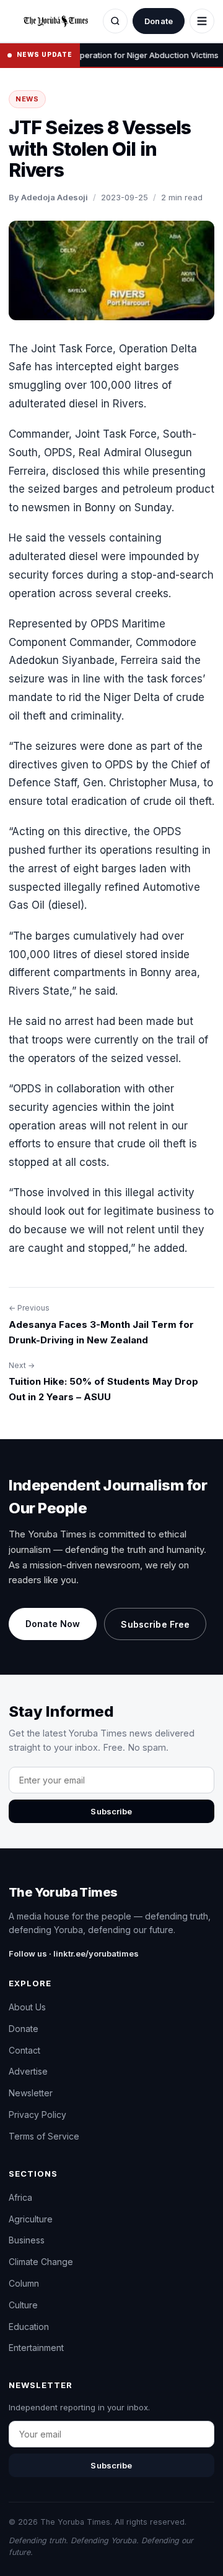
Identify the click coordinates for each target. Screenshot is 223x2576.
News (27, 99)
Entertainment (36, 2348)
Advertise (28, 2071)
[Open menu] (202, 21)
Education (29, 2327)
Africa (20, 2197)
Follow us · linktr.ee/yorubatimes (74, 1953)
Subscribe (111, 1811)
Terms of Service (44, 2136)
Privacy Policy (37, 2115)
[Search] (115, 21)
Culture (23, 2305)
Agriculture (31, 2219)
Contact (24, 2050)
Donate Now (53, 1624)
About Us (27, 2007)
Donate (159, 21)
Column (24, 2283)
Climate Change (41, 2262)
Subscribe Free (155, 1624)
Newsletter (31, 2093)
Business (27, 2240)
